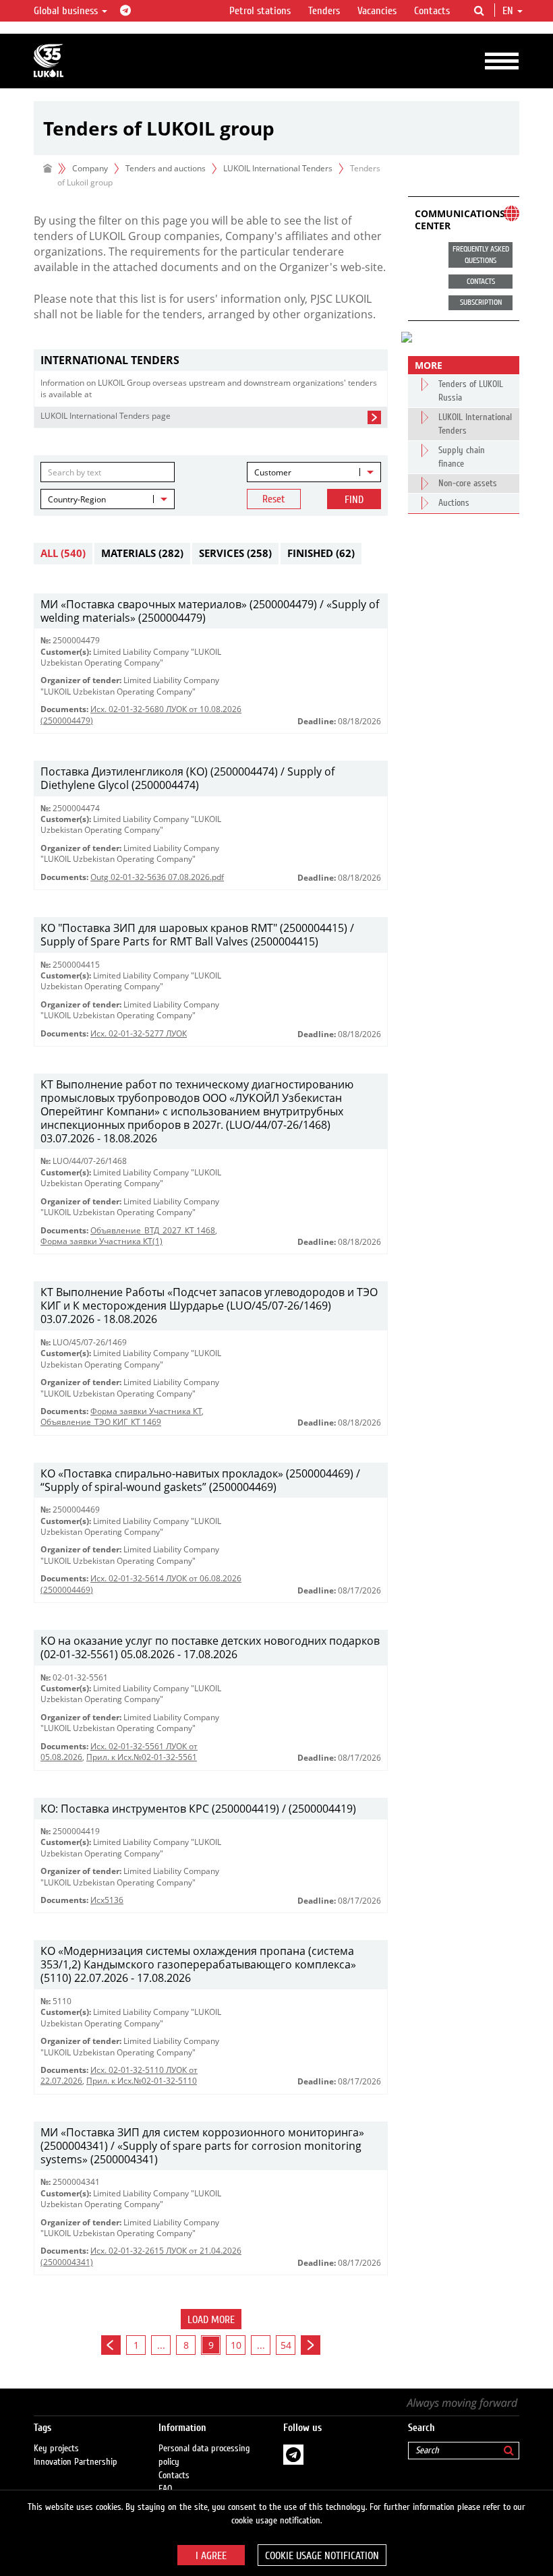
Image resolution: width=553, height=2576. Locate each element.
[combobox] (314, 472)
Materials (142, 553)
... (161, 2345)
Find (354, 500)
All (63, 553)
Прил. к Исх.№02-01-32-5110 (142, 2081)
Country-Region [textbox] (77, 499)
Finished (321, 553)
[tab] (211, 360)
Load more (211, 2320)
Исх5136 (107, 1900)
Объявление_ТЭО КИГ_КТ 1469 (101, 1422)
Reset (274, 499)
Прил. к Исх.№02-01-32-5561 (142, 1757)
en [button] (509, 11)
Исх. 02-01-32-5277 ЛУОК (139, 1033)
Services (235, 553)
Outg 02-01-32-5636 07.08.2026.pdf (157, 877)
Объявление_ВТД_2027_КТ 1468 (153, 1230)
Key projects (56, 2449)
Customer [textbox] (273, 472)
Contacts (432, 11)
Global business (67, 11)
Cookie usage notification (322, 2556)
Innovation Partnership (76, 2462)
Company (90, 168)
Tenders (324, 11)
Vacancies (377, 11)
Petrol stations (260, 11)
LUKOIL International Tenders (278, 168)
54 (286, 2345)
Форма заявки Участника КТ (146, 1411)
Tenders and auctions (166, 168)
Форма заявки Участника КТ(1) (101, 1241)
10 (236, 2345)
